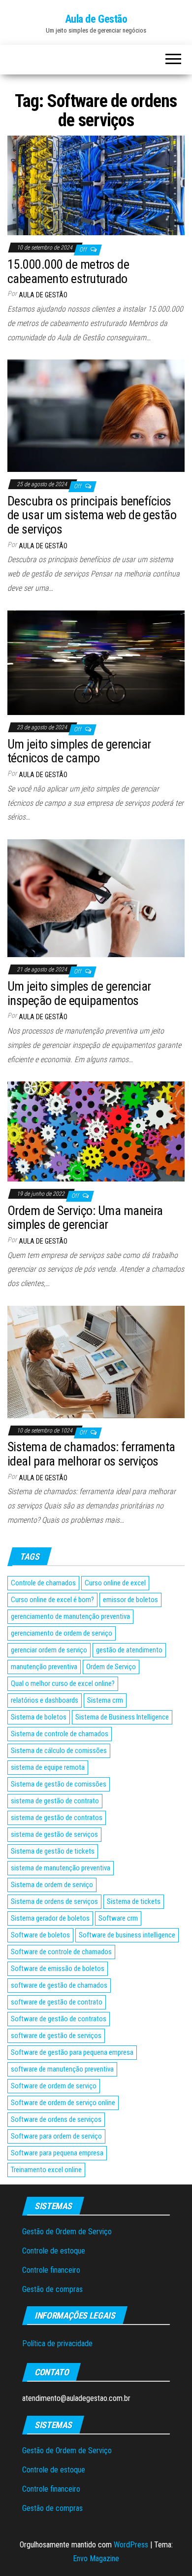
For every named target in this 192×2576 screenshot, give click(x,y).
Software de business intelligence (127, 1935)
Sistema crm (105, 1700)
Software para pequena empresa (57, 2153)
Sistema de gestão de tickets (53, 1851)
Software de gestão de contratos (59, 2019)
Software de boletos (40, 1935)
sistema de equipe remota (48, 1767)
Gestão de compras (52, 2289)
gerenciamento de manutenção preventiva (70, 1616)
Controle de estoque (54, 2251)
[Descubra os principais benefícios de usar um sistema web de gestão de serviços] (96, 415)
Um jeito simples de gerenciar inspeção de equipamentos (79, 993)
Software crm (118, 1918)
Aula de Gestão (96, 19)
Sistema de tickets (134, 1901)
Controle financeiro (51, 2270)
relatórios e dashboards (45, 1700)
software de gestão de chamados (59, 1985)
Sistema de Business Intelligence (122, 1717)
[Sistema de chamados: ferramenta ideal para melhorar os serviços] (96, 1361)
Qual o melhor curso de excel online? (63, 1683)
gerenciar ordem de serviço (49, 1650)
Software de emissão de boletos (58, 1968)
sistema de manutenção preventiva (61, 1868)
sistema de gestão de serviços (54, 1834)
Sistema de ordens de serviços (54, 1901)
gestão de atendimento (129, 1650)
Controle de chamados (43, 1583)
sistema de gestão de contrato (55, 1801)
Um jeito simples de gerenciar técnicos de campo (79, 751)
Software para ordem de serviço (56, 2136)
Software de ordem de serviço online (63, 2103)
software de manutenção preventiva (62, 2069)
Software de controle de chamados (61, 1952)
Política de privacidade (57, 2343)
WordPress (131, 2545)
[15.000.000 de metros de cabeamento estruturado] (96, 185)
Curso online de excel (115, 1583)
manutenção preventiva (44, 1667)
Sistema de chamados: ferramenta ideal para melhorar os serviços (91, 1454)
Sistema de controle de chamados (60, 1734)
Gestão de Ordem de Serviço (67, 2232)
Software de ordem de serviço (54, 2086)
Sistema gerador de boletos (50, 1918)
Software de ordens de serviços (56, 2119)
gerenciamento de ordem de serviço (62, 1633)
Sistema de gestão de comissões (59, 1784)
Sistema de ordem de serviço (52, 1885)
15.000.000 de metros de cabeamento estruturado (68, 271)
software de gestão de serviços (56, 2036)
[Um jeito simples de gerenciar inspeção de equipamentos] (96, 898)
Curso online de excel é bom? (52, 1600)
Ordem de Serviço (111, 1667)
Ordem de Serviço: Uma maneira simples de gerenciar (85, 1218)
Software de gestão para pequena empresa (72, 2052)
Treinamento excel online (46, 2170)
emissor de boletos (130, 1600)
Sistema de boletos (39, 1717)
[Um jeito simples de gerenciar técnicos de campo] (96, 662)
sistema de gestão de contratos (57, 1818)
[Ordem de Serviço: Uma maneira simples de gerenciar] (96, 1131)
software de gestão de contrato (57, 2002)
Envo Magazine (96, 2558)
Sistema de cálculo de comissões (59, 1751)
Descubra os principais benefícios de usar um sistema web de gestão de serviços (92, 515)
